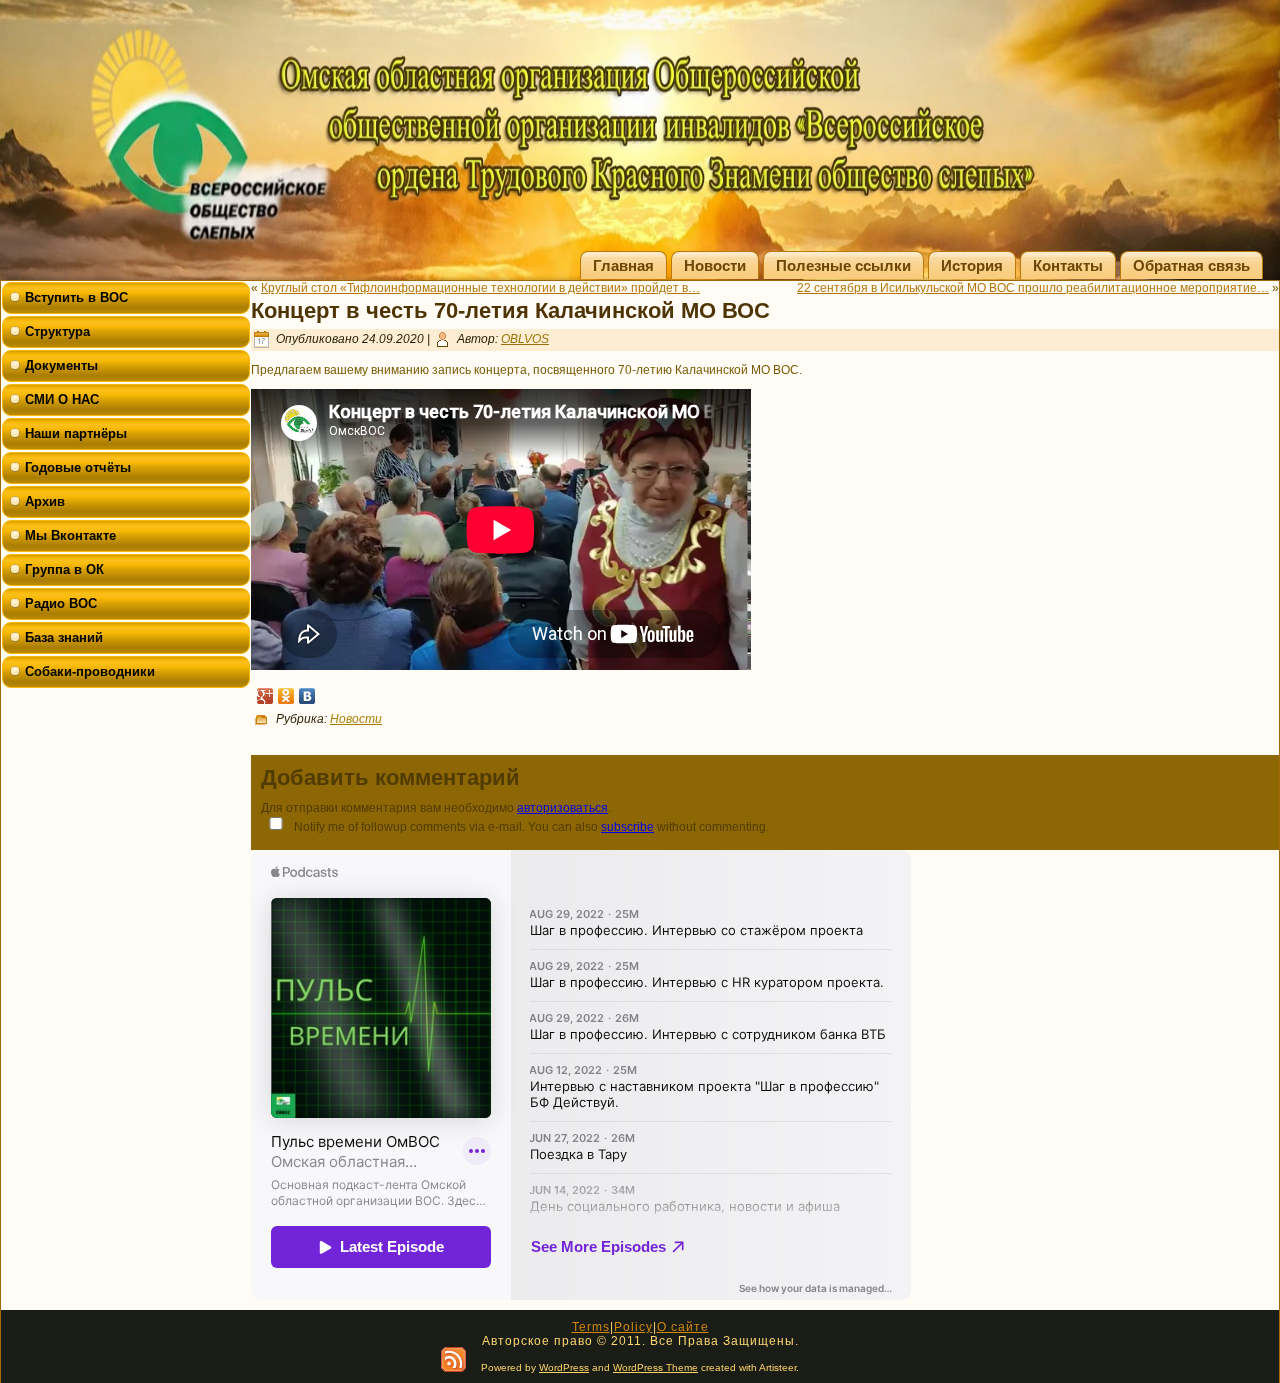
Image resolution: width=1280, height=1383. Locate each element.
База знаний (64, 637)
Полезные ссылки (843, 265)
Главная (623, 265)
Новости (715, 265)
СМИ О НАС (62, 399)
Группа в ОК (64, 569)
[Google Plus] (265, 696)
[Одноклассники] (286, 696)
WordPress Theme (655, 1367)
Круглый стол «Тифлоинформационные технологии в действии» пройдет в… (480, 288)
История (972, 265)
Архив (45, 501)
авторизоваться (562, 808)
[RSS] (453, 1359)
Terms (591, 1327)
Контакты (1068, 265)
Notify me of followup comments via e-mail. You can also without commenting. (530, 827)
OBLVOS (525, 339)
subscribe (627, 827)
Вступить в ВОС (76, 297)
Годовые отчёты (78, 467)
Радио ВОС (61, 603)
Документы (61, 365)
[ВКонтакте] (307, 696)
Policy (633, 1327)
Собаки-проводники (90, 671)
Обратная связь (1191, 265)
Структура (57, 331)
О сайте (683, 1327)
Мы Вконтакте (70, 535)
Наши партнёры (76, 433)
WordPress (564, 1367)
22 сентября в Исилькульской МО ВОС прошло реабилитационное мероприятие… (1033, 288)
